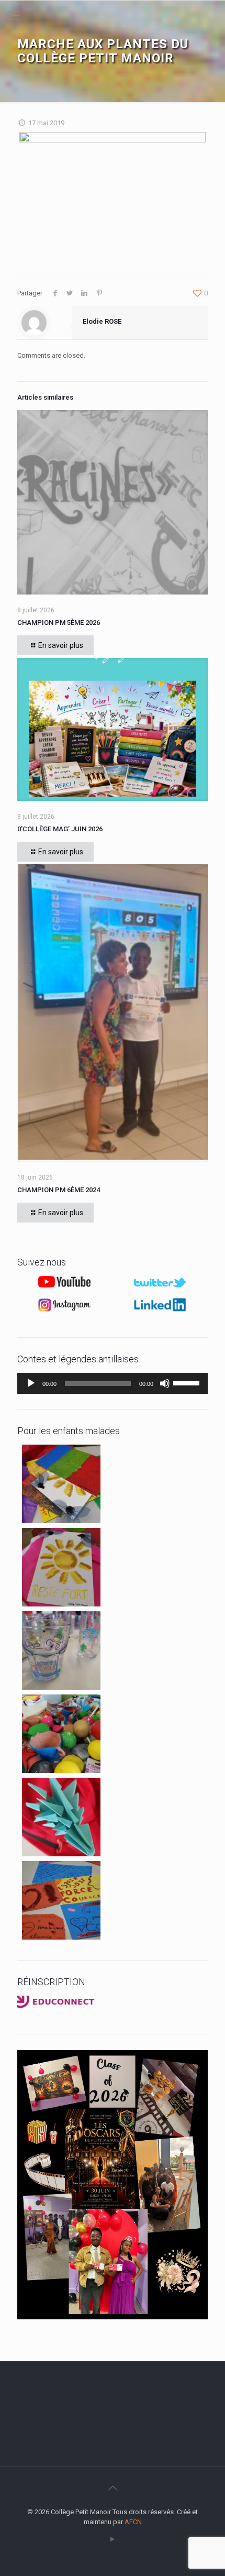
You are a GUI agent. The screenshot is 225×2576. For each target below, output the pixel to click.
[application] (113, 1383)
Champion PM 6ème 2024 (59, 1190)
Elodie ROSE (102, 321)
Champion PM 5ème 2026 (59, 623)
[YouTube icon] (113, 2539)
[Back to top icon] (113, 2488)
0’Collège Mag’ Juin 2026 (60, 829)
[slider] (188, 1382)
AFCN (133, 2522)
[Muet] (165, 1383)
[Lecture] (31, 1383)
